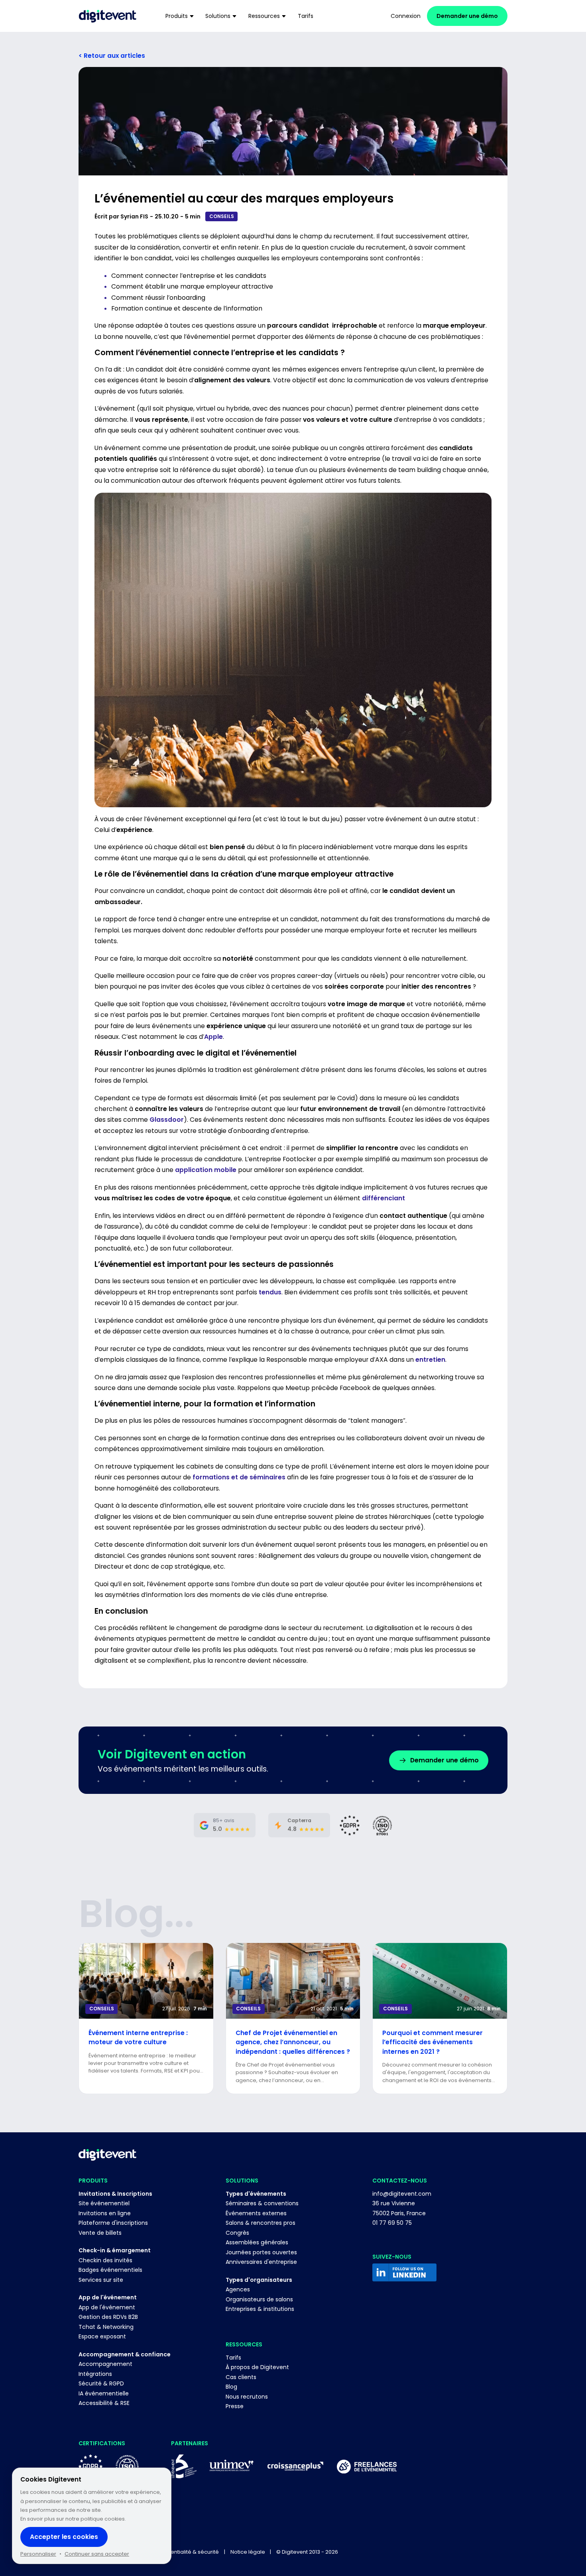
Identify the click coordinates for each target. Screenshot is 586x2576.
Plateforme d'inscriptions (113, 2223)
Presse (235, 2406)
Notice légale (248, 2552)
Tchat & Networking (106, 2327)
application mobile (206, 1170)
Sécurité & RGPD (101, 2383)
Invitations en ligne (105, 2213)
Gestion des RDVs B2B (108, 2317)
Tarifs (233, 2358)
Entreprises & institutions (260, 2309)
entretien (430, 1360)
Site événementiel (104, 2203)
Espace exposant (102, 2336)
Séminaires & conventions (262, 2203)
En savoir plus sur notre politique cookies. (73, 2519)
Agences (238, 2289)
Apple (213, 1037)
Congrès (237, 2233)
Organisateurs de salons (259, 2299)
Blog (231, 2387)
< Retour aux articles (112, 56)
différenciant (383, 1198)
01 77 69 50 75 (392, 2223)
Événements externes (256, 2213)
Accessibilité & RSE (104, 2403)
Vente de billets (100, 2233)
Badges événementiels (110, 2270)
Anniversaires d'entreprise (261, 2262)
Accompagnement (105, 2364)
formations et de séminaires (239, 1477)
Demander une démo (467, 16)
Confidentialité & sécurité (186, 2552)
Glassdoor (167, 1120)
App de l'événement (107, 2307)
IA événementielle (104, 2393)
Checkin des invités (105, 2260)
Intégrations (95, 2374)
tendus (270, 1292)
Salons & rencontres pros (261, 2223)
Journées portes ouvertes (261, 2252)
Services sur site (101, 2280)
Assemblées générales (257, 2242)
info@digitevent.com (402, 2194)
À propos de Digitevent (257, 2367)
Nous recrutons (247, 2397)
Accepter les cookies (64, 2537)
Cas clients (241, 2377)
